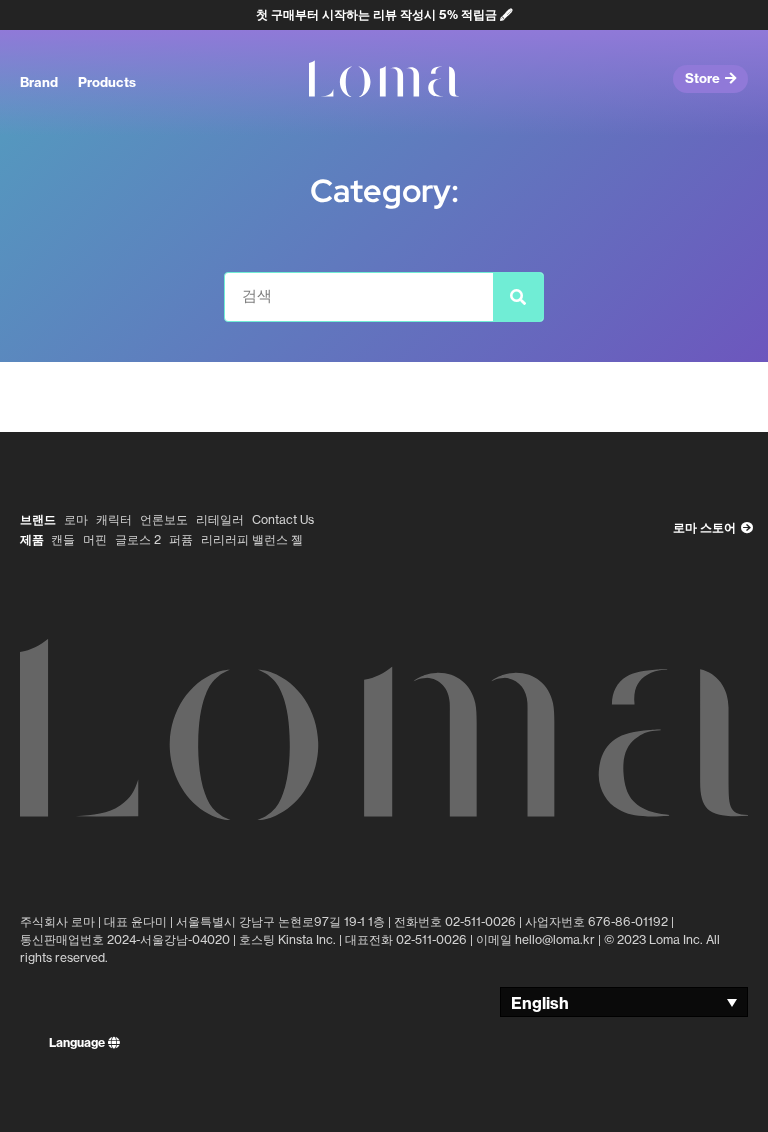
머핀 (95, 539)
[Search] (518, 297)
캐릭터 (114, 519)
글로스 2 (138, 539)
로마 (76, 519)
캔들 (63, 539)
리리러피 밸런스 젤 (252, 539)
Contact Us (283, 519)
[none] (624, 1002)
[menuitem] (624, 1002)
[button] (39, 83)
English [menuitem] (540, 1003)
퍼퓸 (181, 539)
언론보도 (164, 519)
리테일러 (220, 519)
